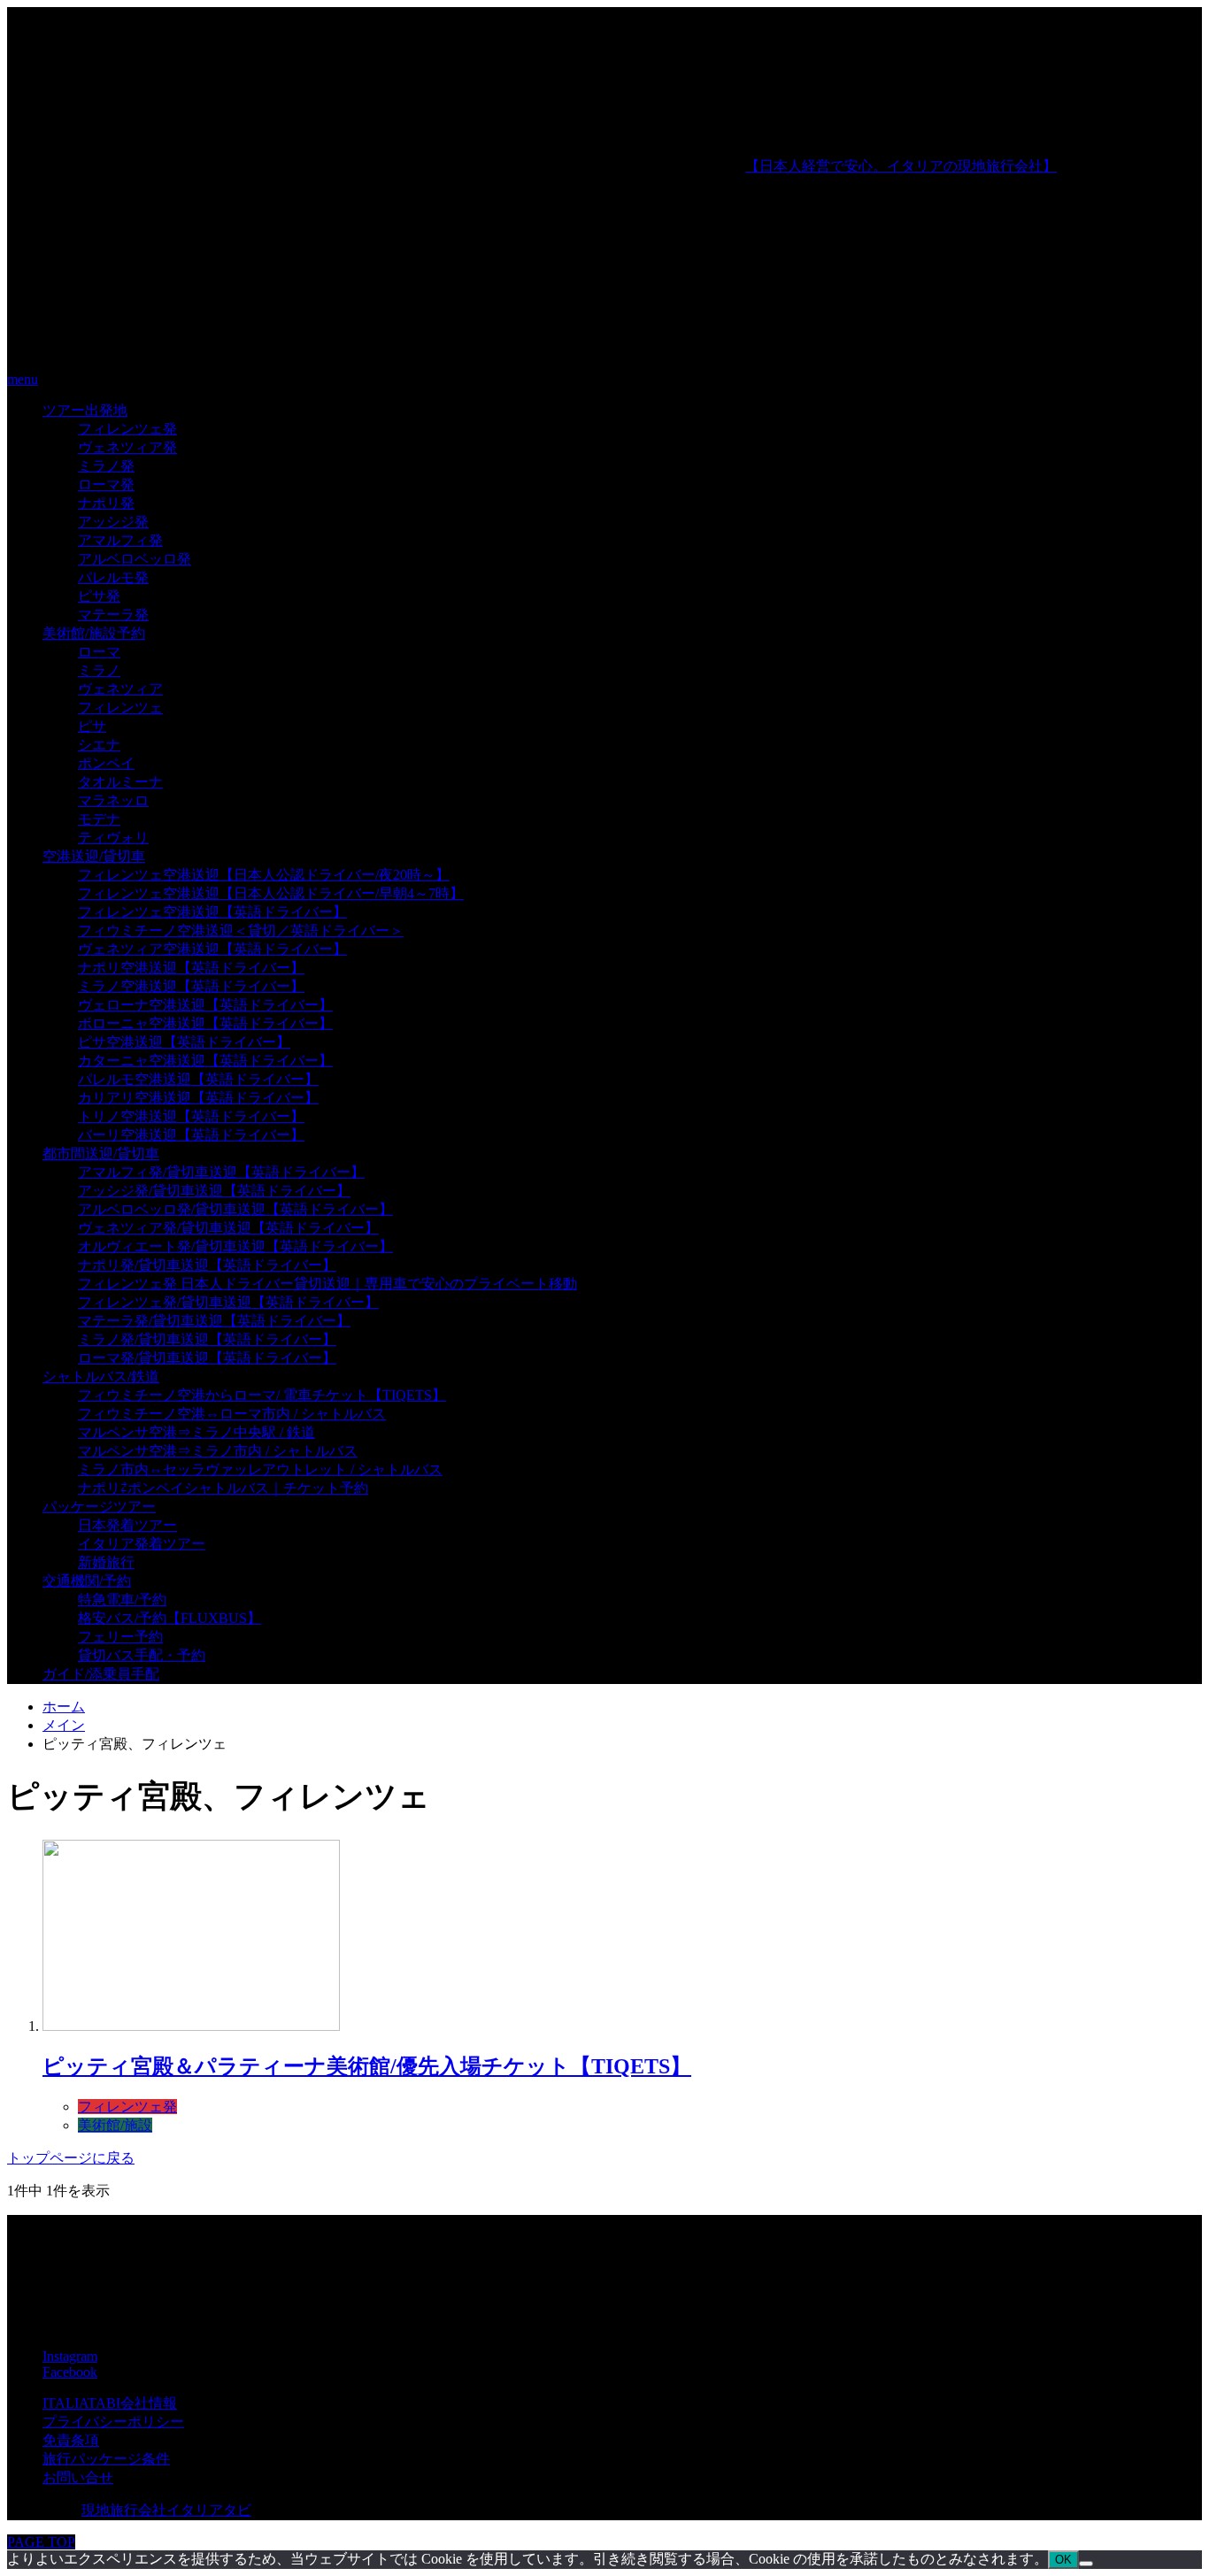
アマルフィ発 (120, 540)
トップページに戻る (71, 2158)
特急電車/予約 (122, 1599)
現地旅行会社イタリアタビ (166, 2510)
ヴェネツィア (120, 689)
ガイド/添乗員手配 (101, 1674)
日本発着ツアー (127, 1525)
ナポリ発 (106, 503)
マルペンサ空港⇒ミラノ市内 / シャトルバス (218, 1451)
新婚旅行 (106, 1562)
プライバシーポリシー (113, 2422)
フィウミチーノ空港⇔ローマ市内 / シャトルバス (232, 1414)
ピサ (92, 726)
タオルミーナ (120, 782)
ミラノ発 (106, 466)
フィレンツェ (120, 707)
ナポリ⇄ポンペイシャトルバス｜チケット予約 (223, 1488)
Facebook (70, 2372)
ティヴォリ (113, 838)
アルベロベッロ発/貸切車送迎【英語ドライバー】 (235, 1209)
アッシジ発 (113, 522)
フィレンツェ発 (127, 429)
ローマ (99, 652)
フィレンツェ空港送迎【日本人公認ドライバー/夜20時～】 (264, 875)
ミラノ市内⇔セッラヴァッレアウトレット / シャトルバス (260, 1469)
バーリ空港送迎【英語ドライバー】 (191, 1135)
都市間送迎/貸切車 (101, 1153)
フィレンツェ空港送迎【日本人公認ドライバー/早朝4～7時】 (271, 893)
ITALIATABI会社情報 (110, 2403)
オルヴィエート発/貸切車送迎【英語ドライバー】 (235, 1246)
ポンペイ (106, 763)
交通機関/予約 (87, 1581)
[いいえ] (1086, 2564)
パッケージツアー (99, 1507)
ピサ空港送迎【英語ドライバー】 (184, 1042)
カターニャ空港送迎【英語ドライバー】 (205, 1061)
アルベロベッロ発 (135, 559)
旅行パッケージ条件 (106, 2459)
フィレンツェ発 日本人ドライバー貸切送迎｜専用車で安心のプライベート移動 (327, 1284)
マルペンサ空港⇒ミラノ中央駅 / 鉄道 (196, 1432)
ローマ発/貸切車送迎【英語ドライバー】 (207, 1358)
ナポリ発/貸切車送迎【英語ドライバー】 (207, 1265)
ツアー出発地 (85, 410)
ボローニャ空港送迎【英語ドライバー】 (205, 1023)
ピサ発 (99, 596)
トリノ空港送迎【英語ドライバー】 (191, 1116)
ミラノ (99, 670)
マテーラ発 (113, 615)
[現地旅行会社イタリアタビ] (376, 349)
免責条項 (71, 2440)
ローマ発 (106, 484)
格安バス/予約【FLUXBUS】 (169, 1618)
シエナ (99, 745)
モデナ (99, 819)
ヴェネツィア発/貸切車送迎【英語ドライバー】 (228, 1228)
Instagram (70, 2356)
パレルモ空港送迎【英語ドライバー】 (198, 1079)
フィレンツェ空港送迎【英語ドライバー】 (212, 912)
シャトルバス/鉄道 (101, 1376)
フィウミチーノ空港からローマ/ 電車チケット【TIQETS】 (262, 1395)
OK (1063, 2560)
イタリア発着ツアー (142, 1544)
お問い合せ (78, 2477)
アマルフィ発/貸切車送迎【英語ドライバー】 (221, 1172)
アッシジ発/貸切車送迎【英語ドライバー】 (214, 1191)
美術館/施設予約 (94, 633)
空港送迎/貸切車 (94, 856)
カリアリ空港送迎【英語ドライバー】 (198, 1098)
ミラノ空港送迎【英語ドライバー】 (191, 986)
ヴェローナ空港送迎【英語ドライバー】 (205, 1005)
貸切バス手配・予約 (142, 1655)
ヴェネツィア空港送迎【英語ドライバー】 (212, 949)
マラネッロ (113, 800)
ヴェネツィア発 (127, 447)
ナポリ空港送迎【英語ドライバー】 (191, 968)
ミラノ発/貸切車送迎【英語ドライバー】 (207, 1339)
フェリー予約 (120, 1637)
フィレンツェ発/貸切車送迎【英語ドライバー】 (228, 1302)
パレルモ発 (113, 577)
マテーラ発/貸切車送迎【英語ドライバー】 (214, 1321)
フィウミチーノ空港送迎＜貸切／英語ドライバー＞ (241, 930)
